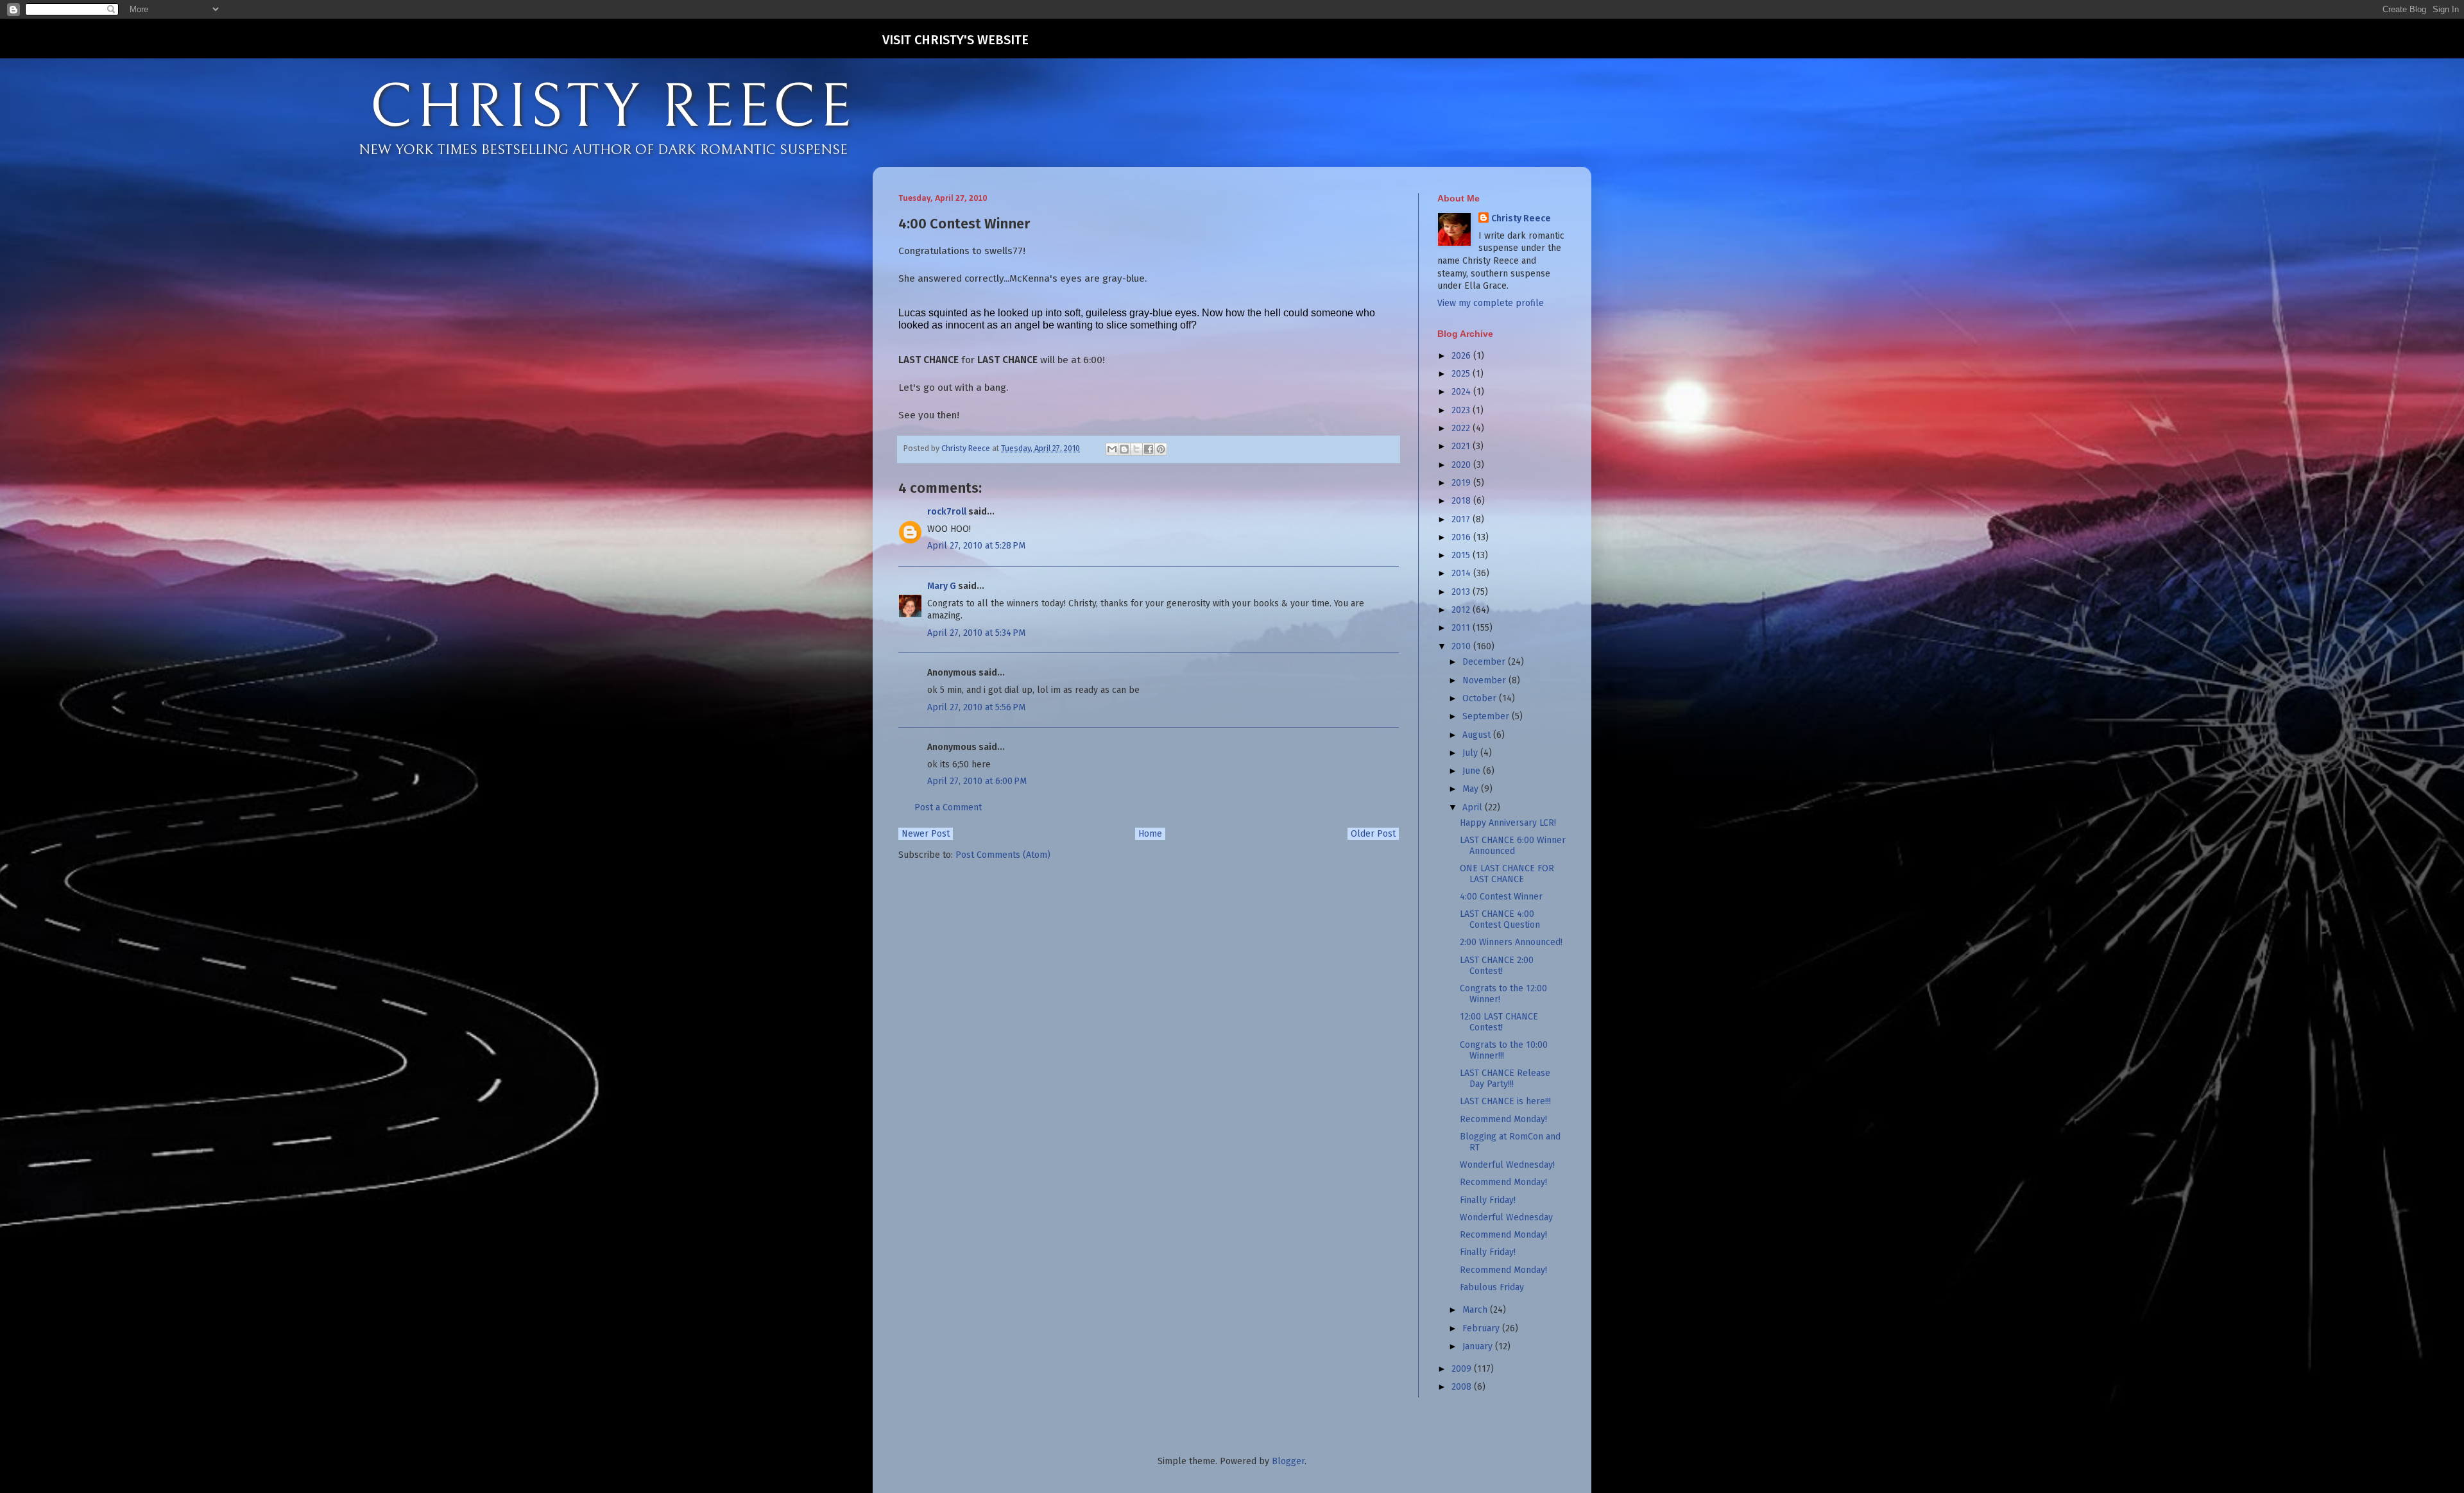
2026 (1462, 356)
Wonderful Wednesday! (1507, 1165)
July (1471, 753)
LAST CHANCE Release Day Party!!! (1505, 1079)
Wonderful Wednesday (1506, 1217)
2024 (1462, 392)
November (1485, 680)
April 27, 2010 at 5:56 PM (976, 707)
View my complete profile (1491, 303)
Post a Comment (948, 807)
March (1476, 1310)
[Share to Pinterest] (1161, 449)
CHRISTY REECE (612, 108)
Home (1150, 834)
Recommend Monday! (1503, 1119)
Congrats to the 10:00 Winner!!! (1504, 1050)
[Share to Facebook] (1149, 449)
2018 (1462, 501)
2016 (1462, 537)
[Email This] (1112, 449)
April (1474, 807)
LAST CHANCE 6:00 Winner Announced (1513, 846)
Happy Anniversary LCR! (1508, 823)
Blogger (1288, 1461)
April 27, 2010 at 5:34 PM (976, 633)
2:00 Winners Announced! (1511, 942)
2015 (1462, 555)
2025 (1462, 374)
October (1481, 698)
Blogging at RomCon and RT (1510, 1142)
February (1482, 1328)
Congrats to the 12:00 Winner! (1503, 994)
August (1478, 735)
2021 (1462, 446)
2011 (1462, 628)
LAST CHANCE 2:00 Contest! (1497, 966)
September (1487, 716)
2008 (1463, 1387)
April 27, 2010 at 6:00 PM (977, 781)
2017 (1462, 519)
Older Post (1373, 834)
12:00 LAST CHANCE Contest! (1499, 1022)
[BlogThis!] (1124, 449)
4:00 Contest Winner (1501, 897)
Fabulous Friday (1492, 1287)
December (1485, 662)
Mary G (942, 586)
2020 (1462, 465)
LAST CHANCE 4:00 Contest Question (1500, 919)
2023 (1462, 410)
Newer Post (926, 834)
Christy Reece (1521, 218)
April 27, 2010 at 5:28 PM (976, 546)
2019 (1462, 483)
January (1479, 1346)
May (1472, 789)
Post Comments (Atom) (1003, 855)
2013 (1462, 592)
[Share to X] (1136, 449)
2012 (1462, 610)
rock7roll (947, 512)
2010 (1462, 646)
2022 (1462, 428)
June (1473, 771)
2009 (1463, 1369)
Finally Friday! (1488, 1200)
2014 (1462, 573)
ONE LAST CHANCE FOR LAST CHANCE (1507, 874)
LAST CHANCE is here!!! (1505, 1101)
